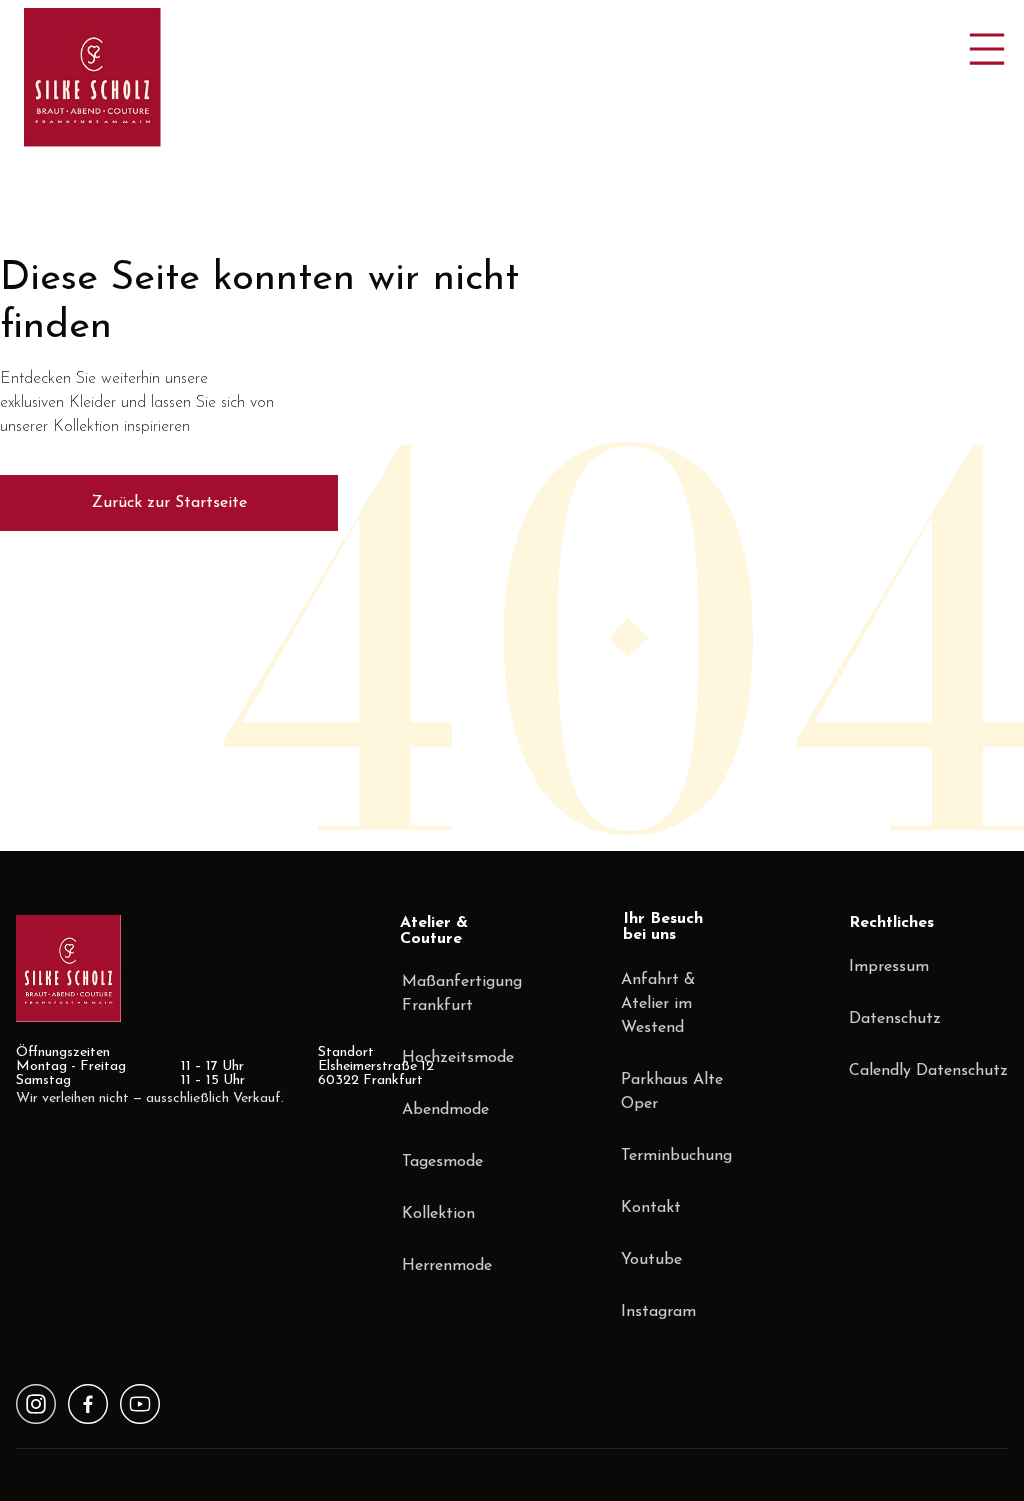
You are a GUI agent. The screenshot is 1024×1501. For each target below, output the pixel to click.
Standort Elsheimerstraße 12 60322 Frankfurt (376, 1066)
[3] (36, 1404)
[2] (140, 1404)
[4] (88, 1404)
